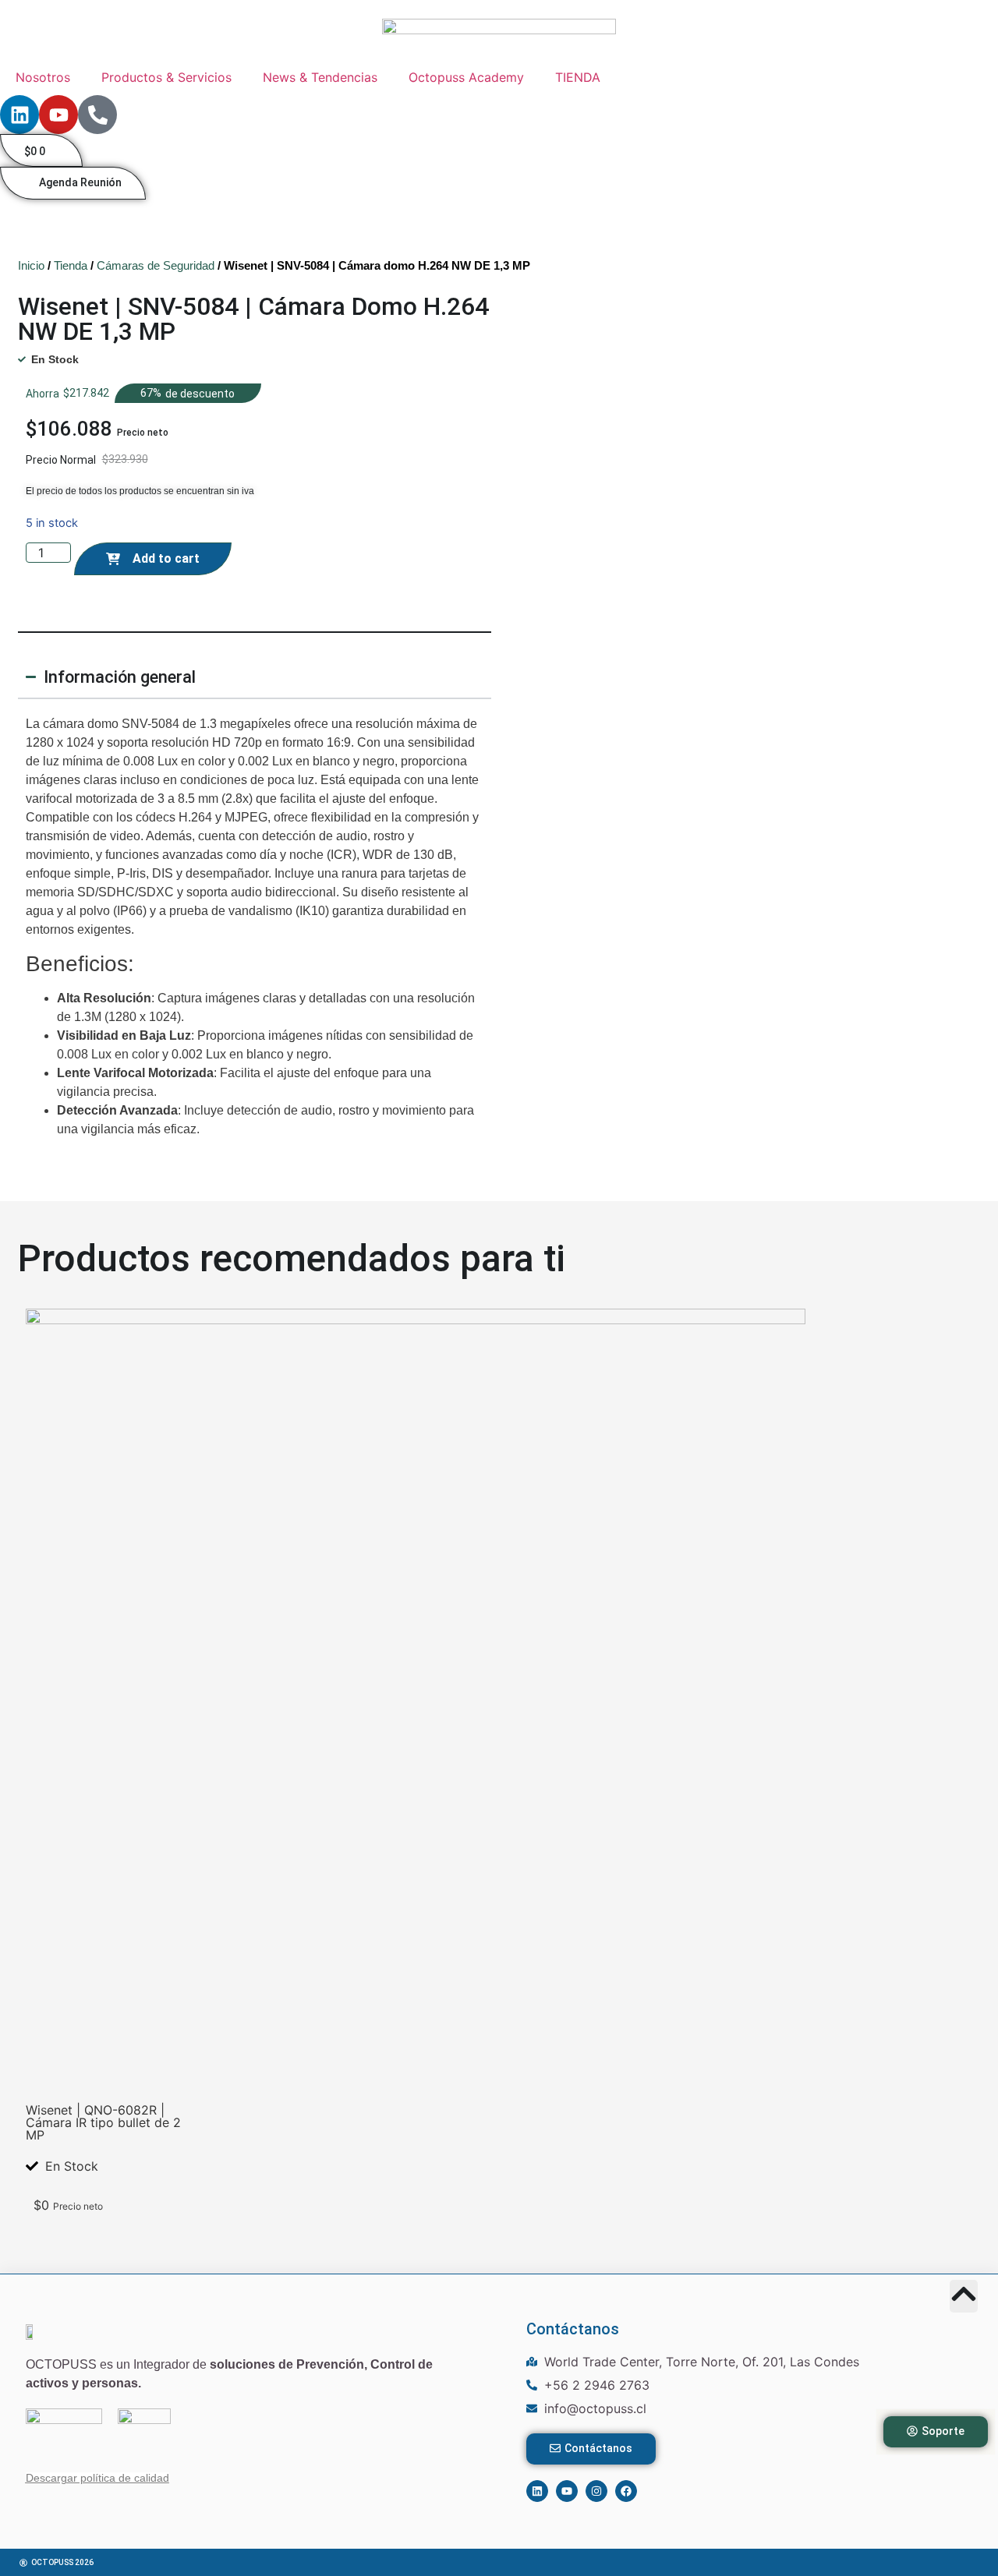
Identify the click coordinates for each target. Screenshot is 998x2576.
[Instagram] (596, 2491)
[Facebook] (626, 2491)
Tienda (71, 265)
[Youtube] (58, 115)
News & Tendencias (320, 77)
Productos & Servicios (166, 77)
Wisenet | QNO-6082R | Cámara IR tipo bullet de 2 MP (103, 2122)
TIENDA (578, 77)
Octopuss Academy (466, 77)
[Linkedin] (19, 115)
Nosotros (43, 77)
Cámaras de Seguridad (156, 265)
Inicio (31, 265)
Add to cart (166, 558)
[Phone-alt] (97, 115)
